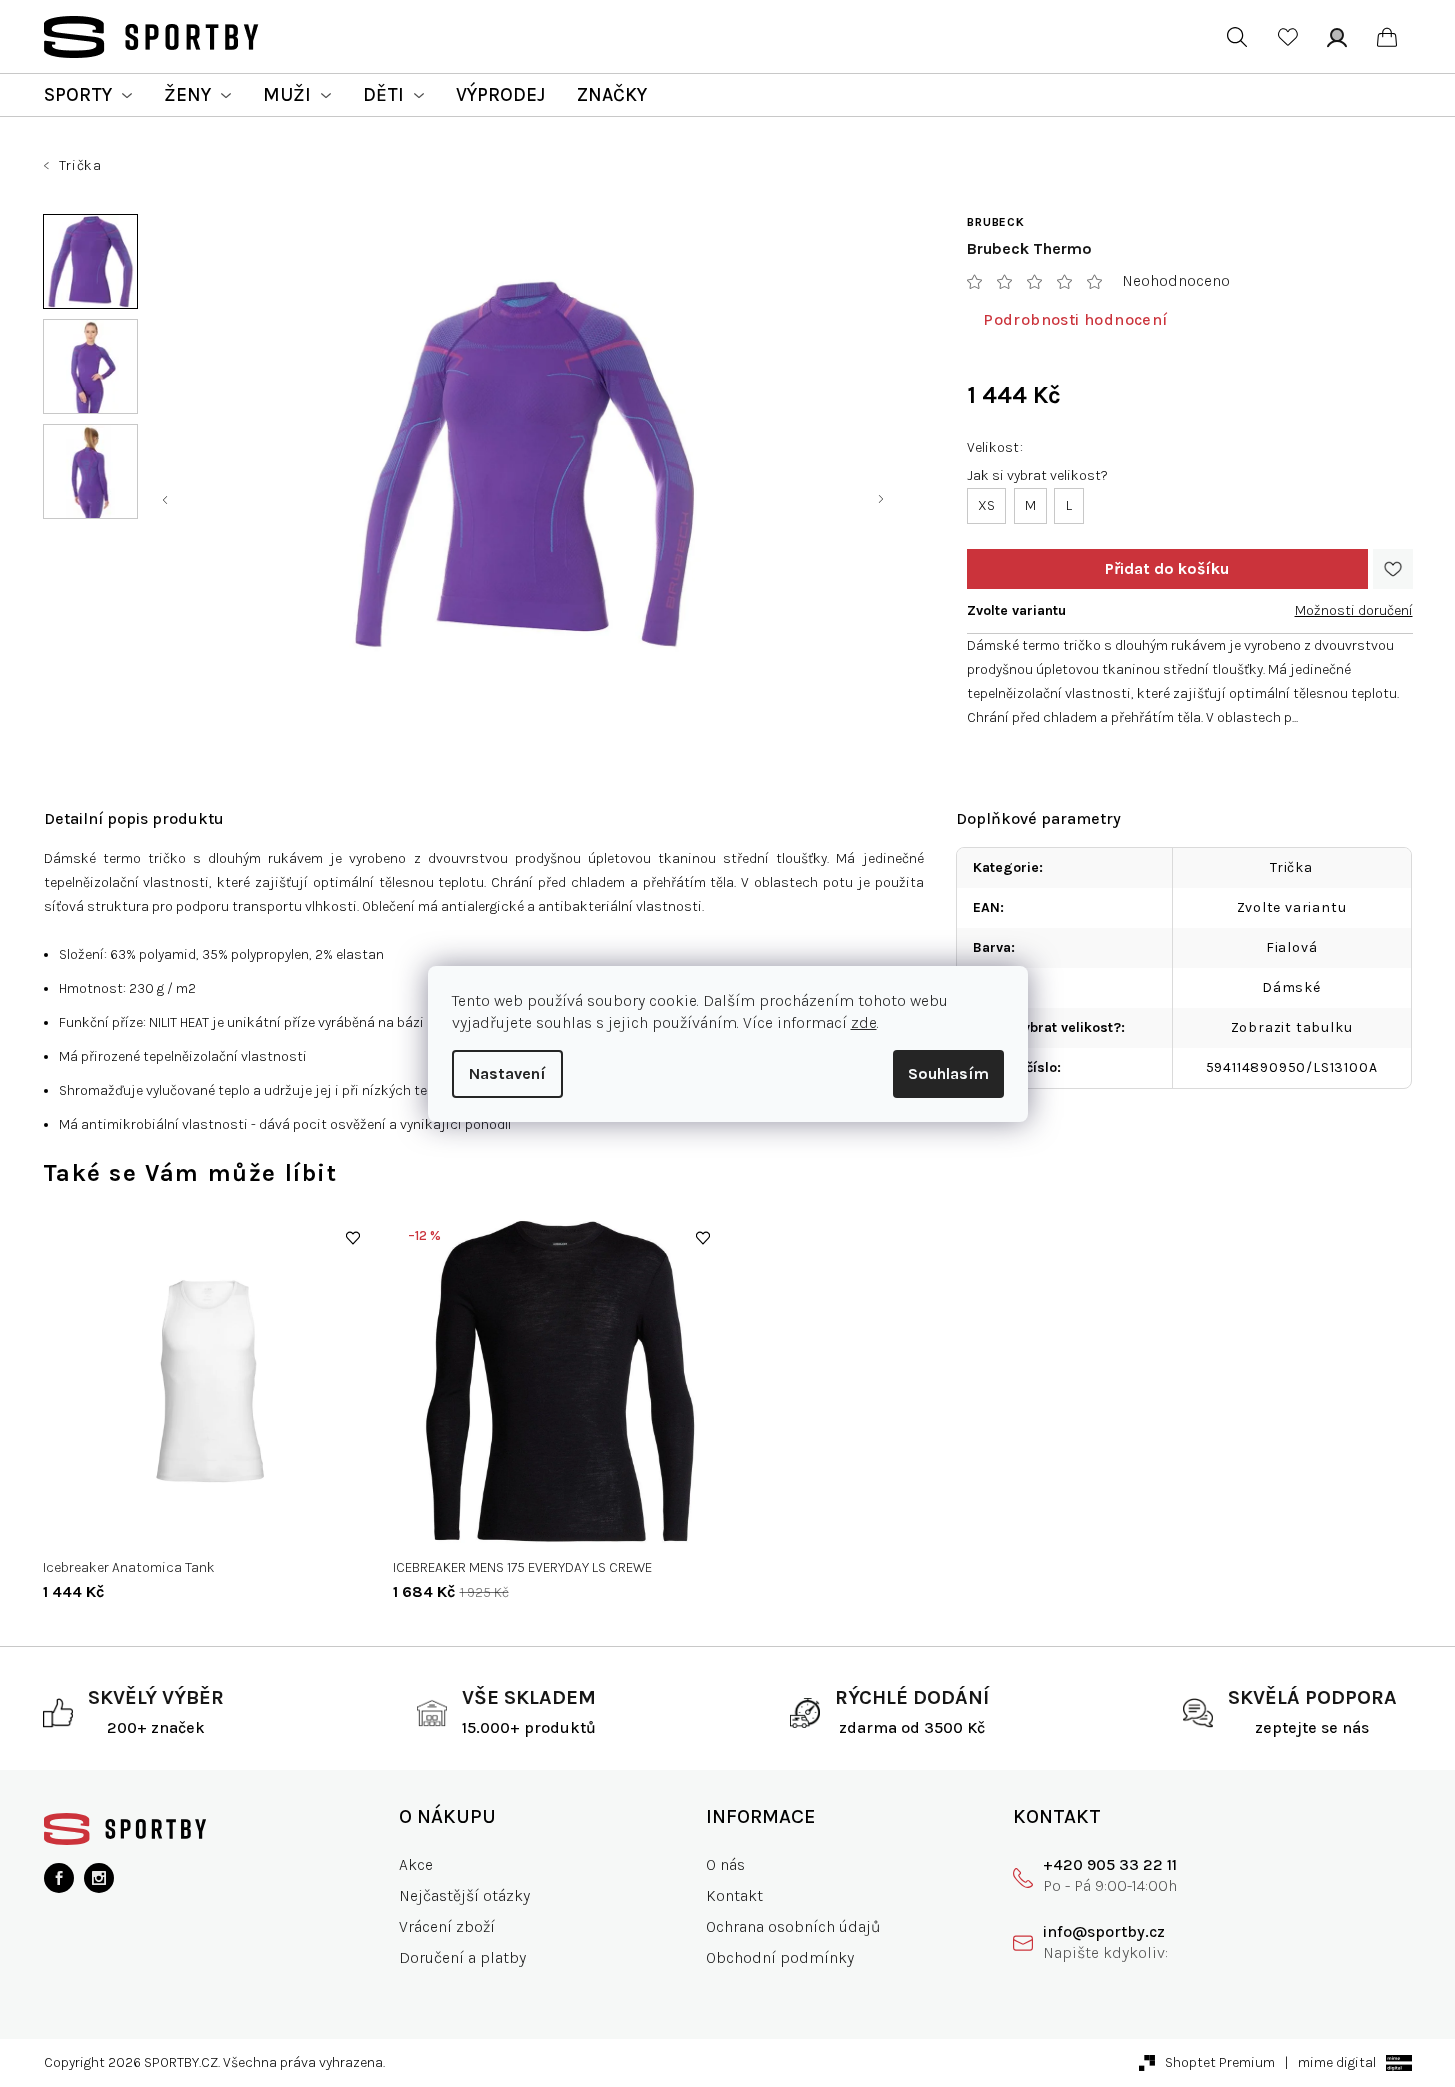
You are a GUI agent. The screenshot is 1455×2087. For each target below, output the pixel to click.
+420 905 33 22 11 (1110, 1864)
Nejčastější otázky (464, 1895)
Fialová (1292, 947)
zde (864, 1022)
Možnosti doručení (1354, 610)
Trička (1291, 867)
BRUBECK (996, 222)
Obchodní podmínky (780, 1957)
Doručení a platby (462, 1957)
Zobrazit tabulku (1292, 1027)
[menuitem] (88, 95)
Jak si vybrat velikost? (1037, 475)
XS (986, 505)
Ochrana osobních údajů (793, 1926)
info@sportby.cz (1104, 1931)
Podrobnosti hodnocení (1075, 319)
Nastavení (507, 1073)
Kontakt (734, 1895)
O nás (725, 1864)
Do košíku (1167, 569)
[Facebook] (59, 1878)
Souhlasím (948, 1073)
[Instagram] (99, 1878)
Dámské (1291, 987)
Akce (416, 1864)
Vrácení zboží (447, 1926)
